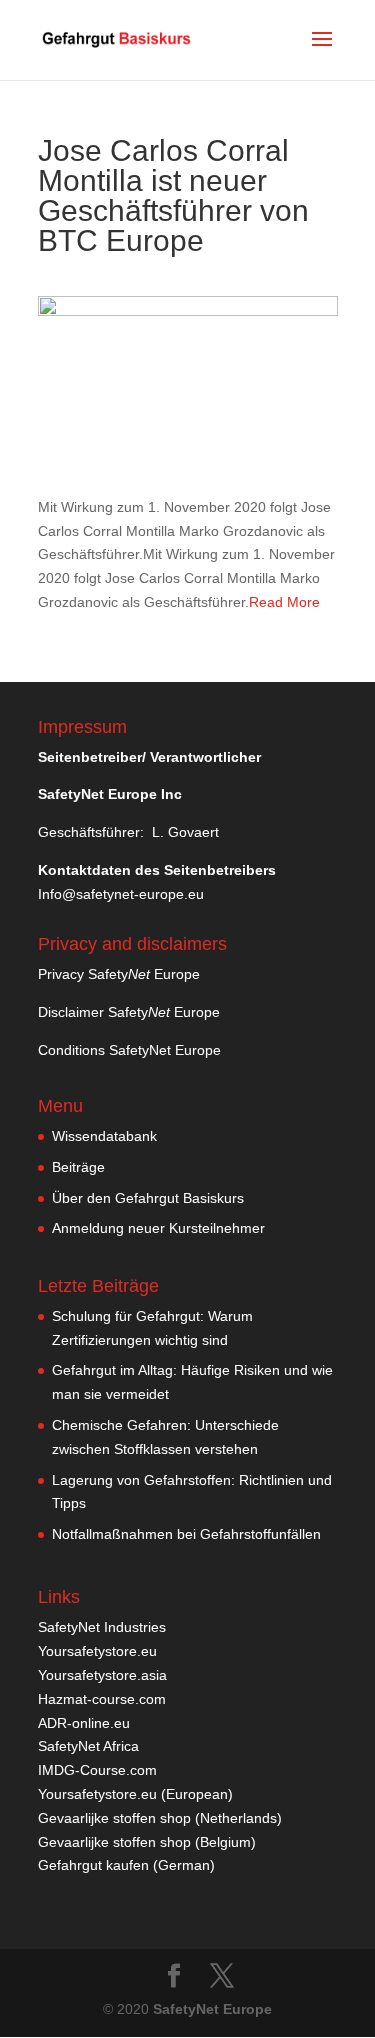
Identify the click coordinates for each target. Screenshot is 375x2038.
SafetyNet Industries (102, 1627)
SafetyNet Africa (88, 1746)
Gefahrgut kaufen (93, 1865)
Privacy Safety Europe (119, 974)
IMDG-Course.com (97, 1770)
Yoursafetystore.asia (102, 1675)
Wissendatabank (104, 1136)
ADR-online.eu (84, 1723)
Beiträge (78, 1167)
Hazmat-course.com (102, 1699)
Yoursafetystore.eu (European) (135, 1794)
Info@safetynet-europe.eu (121, 894)
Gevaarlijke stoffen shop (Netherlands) (160, 1818)
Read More (284, 602)
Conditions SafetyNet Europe (129, 1050)
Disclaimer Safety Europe (129, 1012)
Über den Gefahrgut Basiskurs (148, 1198)
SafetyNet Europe (212, 2009)
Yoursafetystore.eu (97, 1651)
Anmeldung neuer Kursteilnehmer (158, 1228)
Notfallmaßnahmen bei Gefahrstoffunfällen (186, 1534)
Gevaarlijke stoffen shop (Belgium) (147, 1842)
